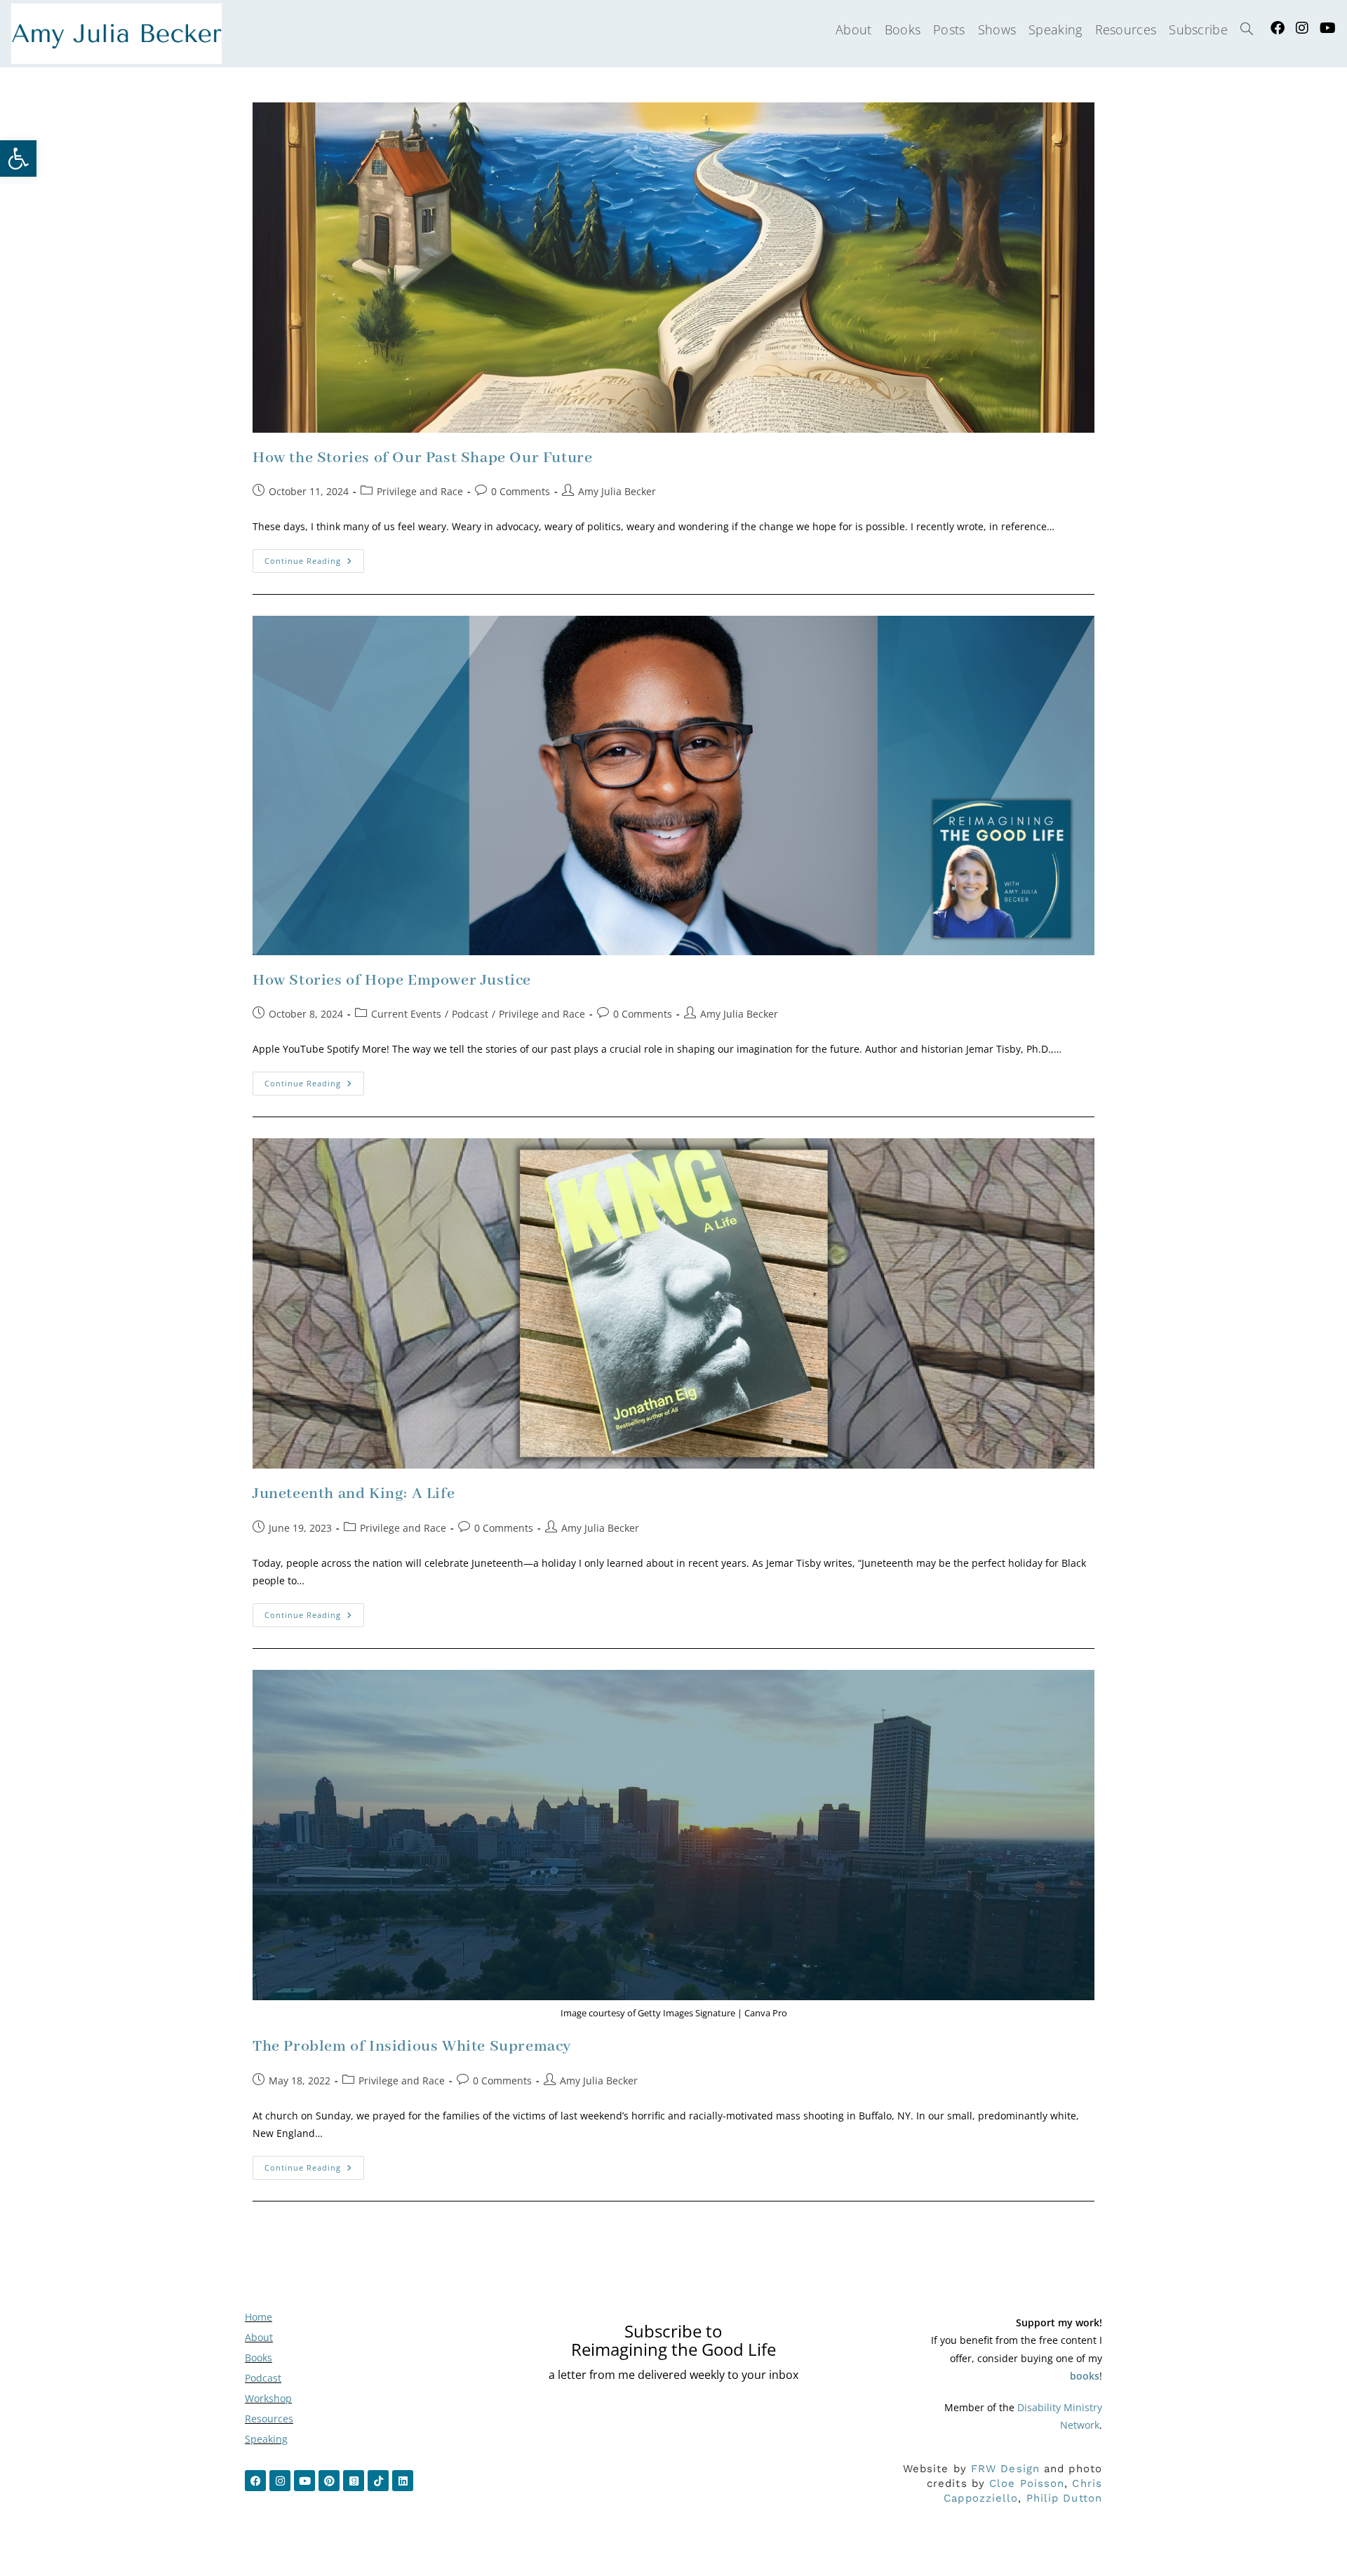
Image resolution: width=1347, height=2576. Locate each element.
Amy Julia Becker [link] (617, 491)
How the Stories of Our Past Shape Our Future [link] (422, 458)
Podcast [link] (470, 1014)
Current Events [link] (406, 1014)
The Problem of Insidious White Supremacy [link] (412, 2046)
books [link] (1085, 2376)
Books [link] (259, 2358)
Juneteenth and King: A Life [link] (354, 1494)
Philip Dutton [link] (1064, 2498)
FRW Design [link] (1005, 2469)
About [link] (259, 2337)
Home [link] (259, 2317)
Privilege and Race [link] (420, 491)
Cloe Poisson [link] (1027, 2483)
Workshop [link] (268, 2398)
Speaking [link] (266, 2439)
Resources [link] (269, 2419)
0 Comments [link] (521, 491)
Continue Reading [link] (314, 558)
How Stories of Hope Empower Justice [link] (392, 980)
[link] (18, 159)
